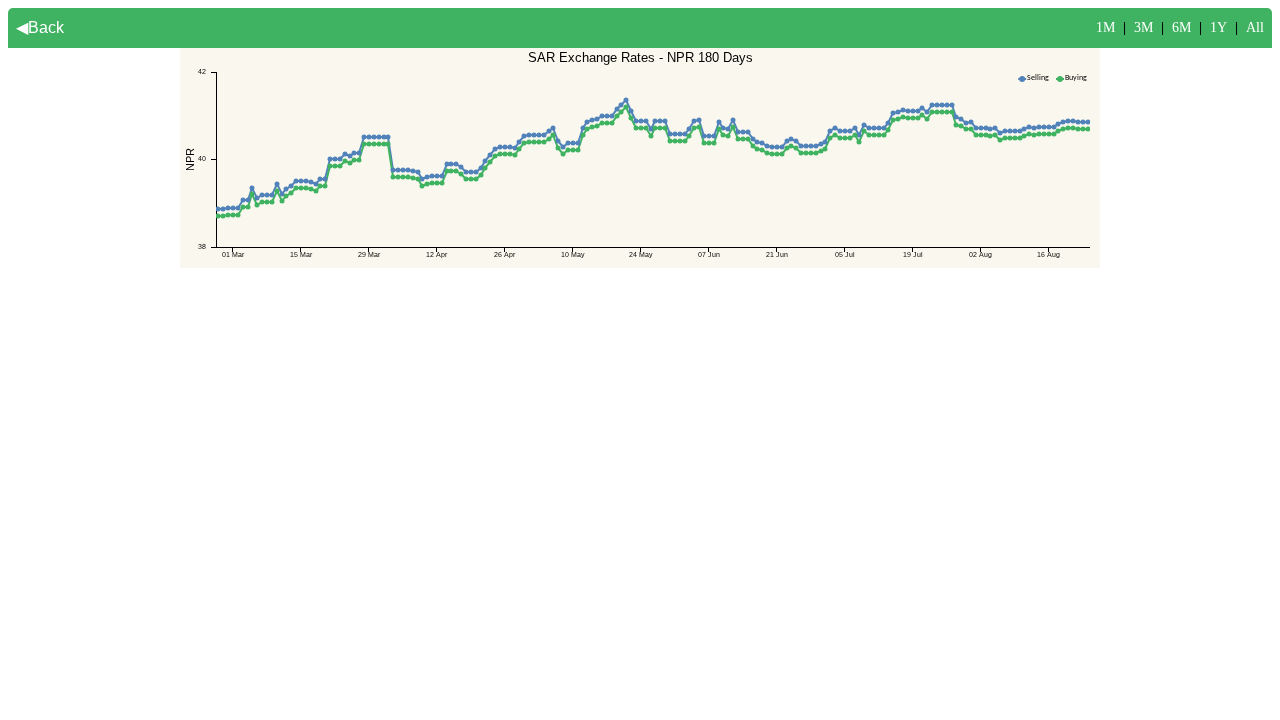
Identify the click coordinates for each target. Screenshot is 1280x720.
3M (1143, 27)
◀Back (40, 27)
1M (1105, 27)
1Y (1218, 27)
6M (1181, 27)
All (1255, 27)
